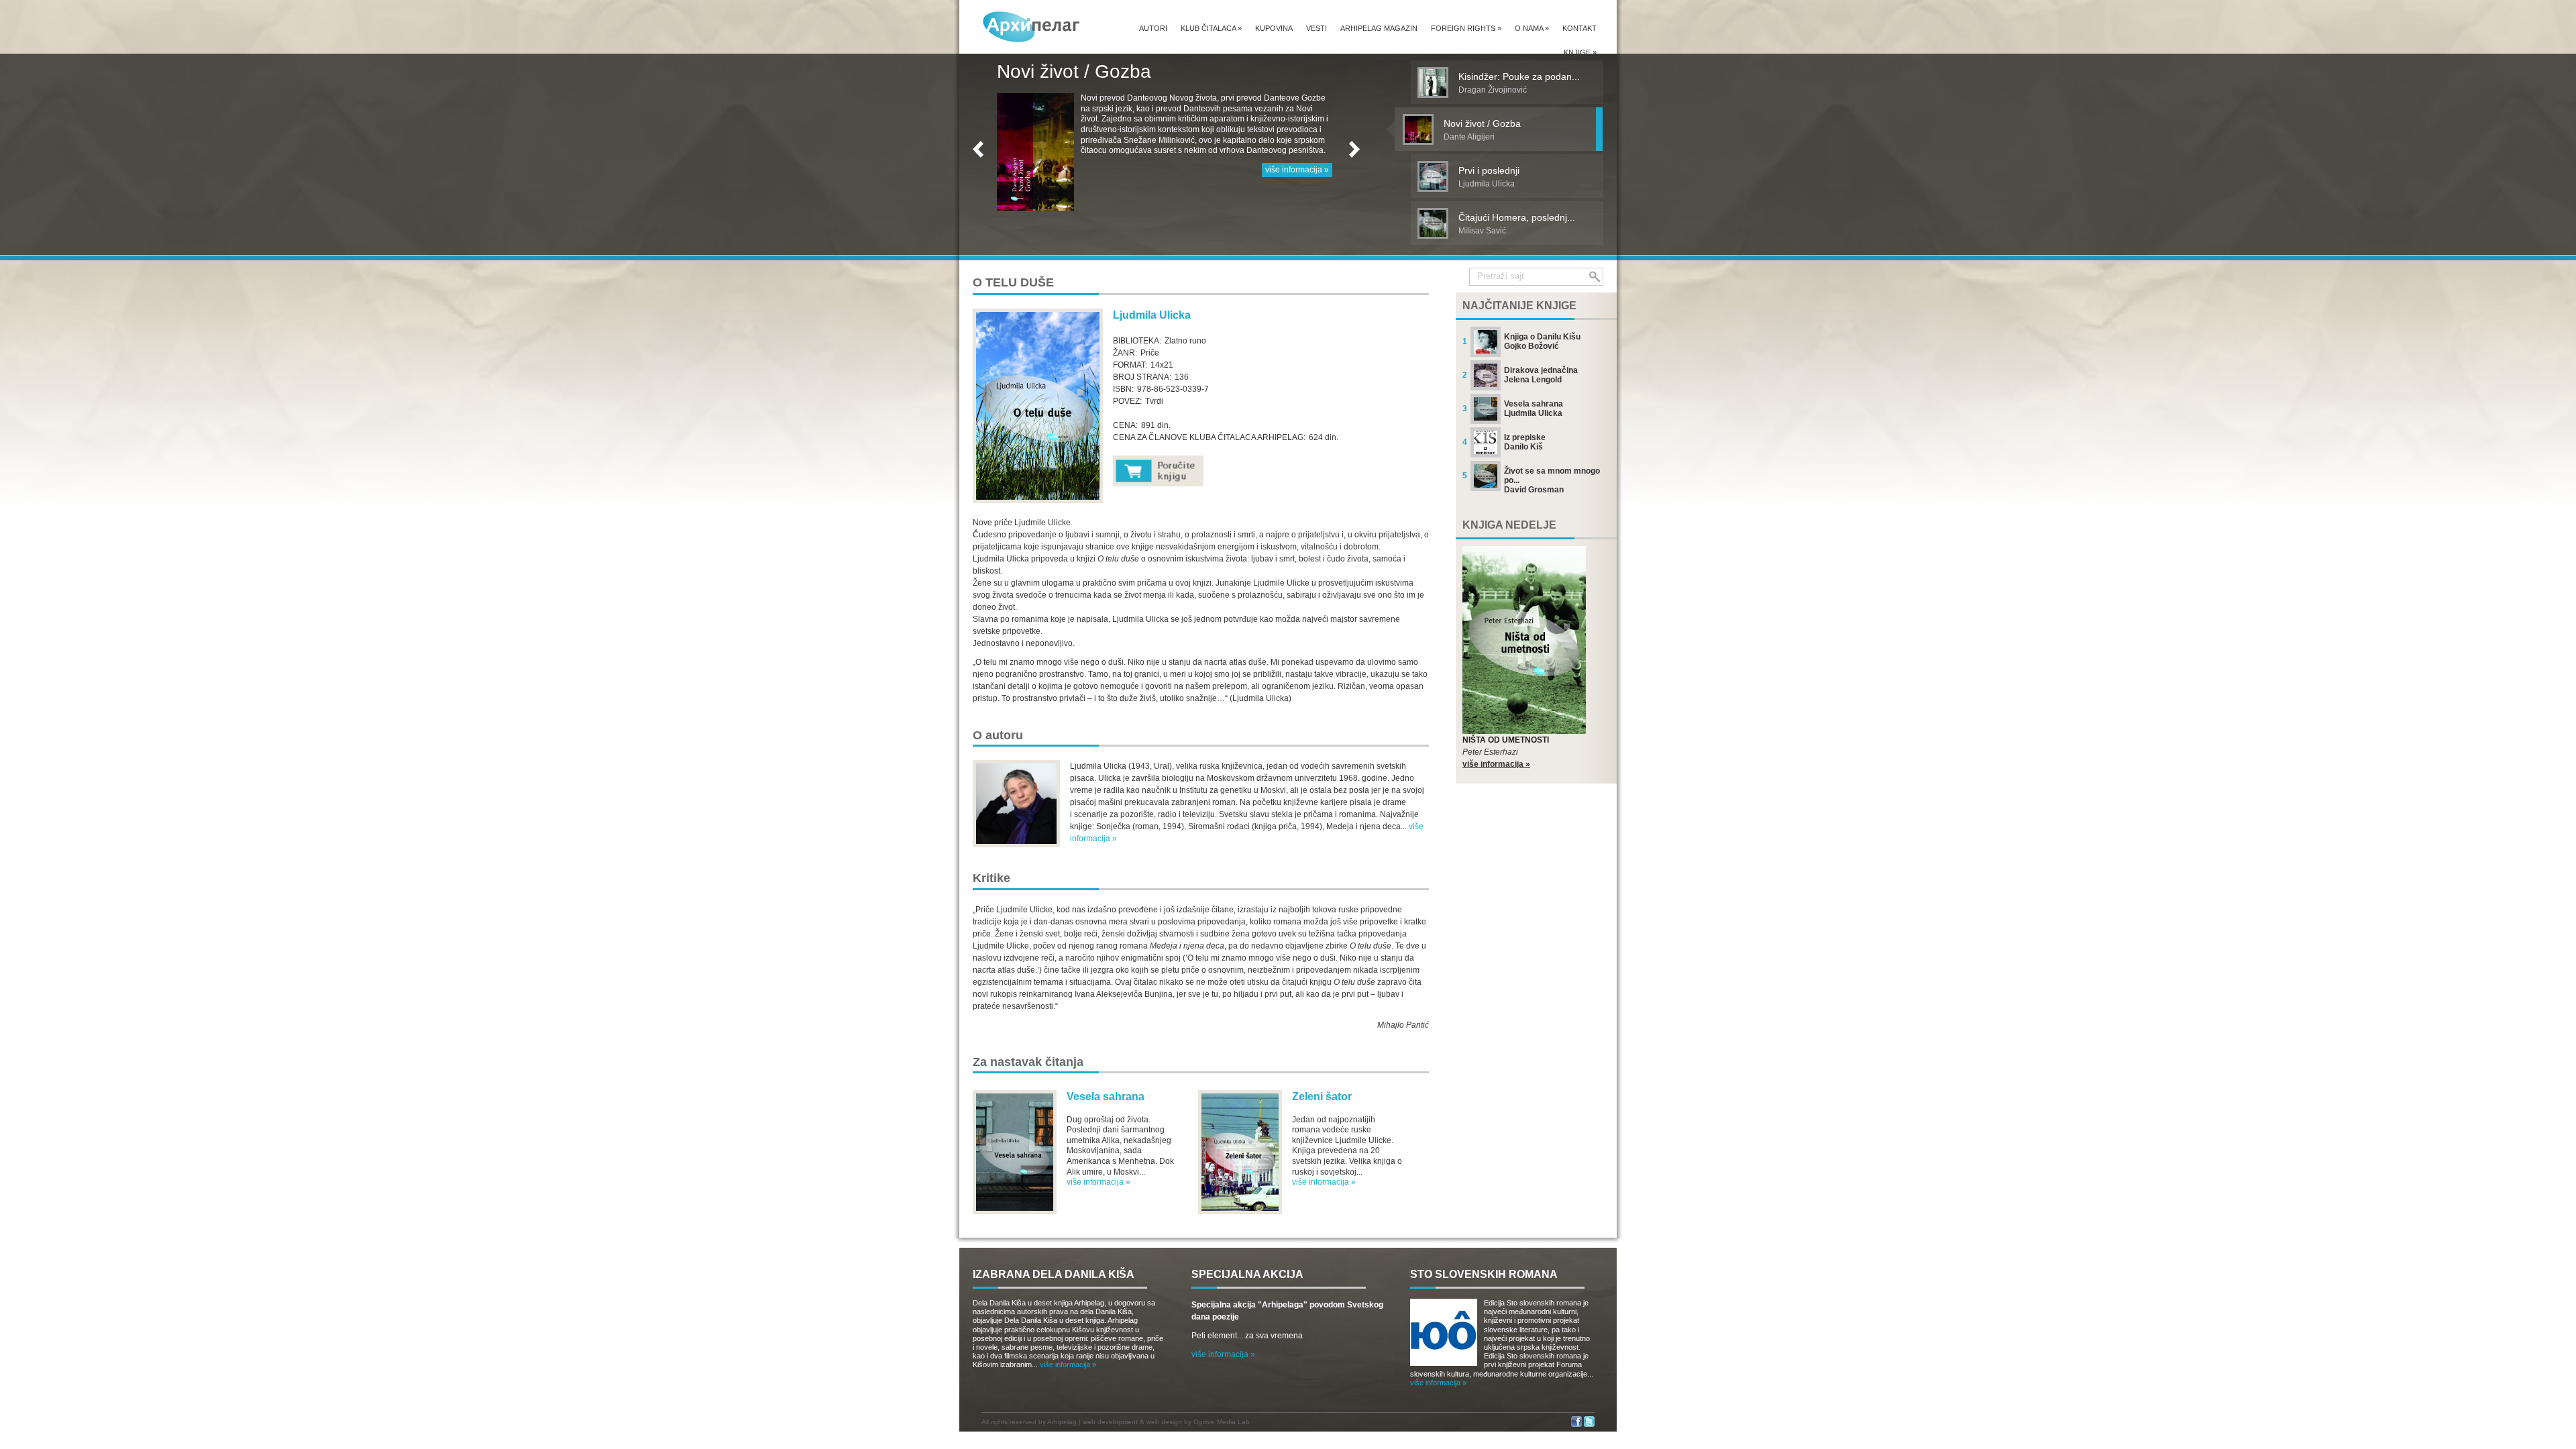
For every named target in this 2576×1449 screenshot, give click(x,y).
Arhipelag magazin (1379, 28)
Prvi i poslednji (1058, 71)
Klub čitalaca (1211, 28)
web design (1164, 1422)
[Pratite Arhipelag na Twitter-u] (1589, 1425)
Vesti (1317, 28)
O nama (1532, 28)
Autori (1153, 28)
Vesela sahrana (1106, 1096)
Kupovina (1274, 28)
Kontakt (1579, 28)
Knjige (1580, 52)
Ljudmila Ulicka (1152, 315)
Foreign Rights (1466, 28)
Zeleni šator (1322, 1096)
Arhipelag (1062, 1422)
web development (1110, 1422)
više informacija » (1297, 180)
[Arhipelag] (1032, 26)
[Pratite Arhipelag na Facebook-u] (1576, 1425)
